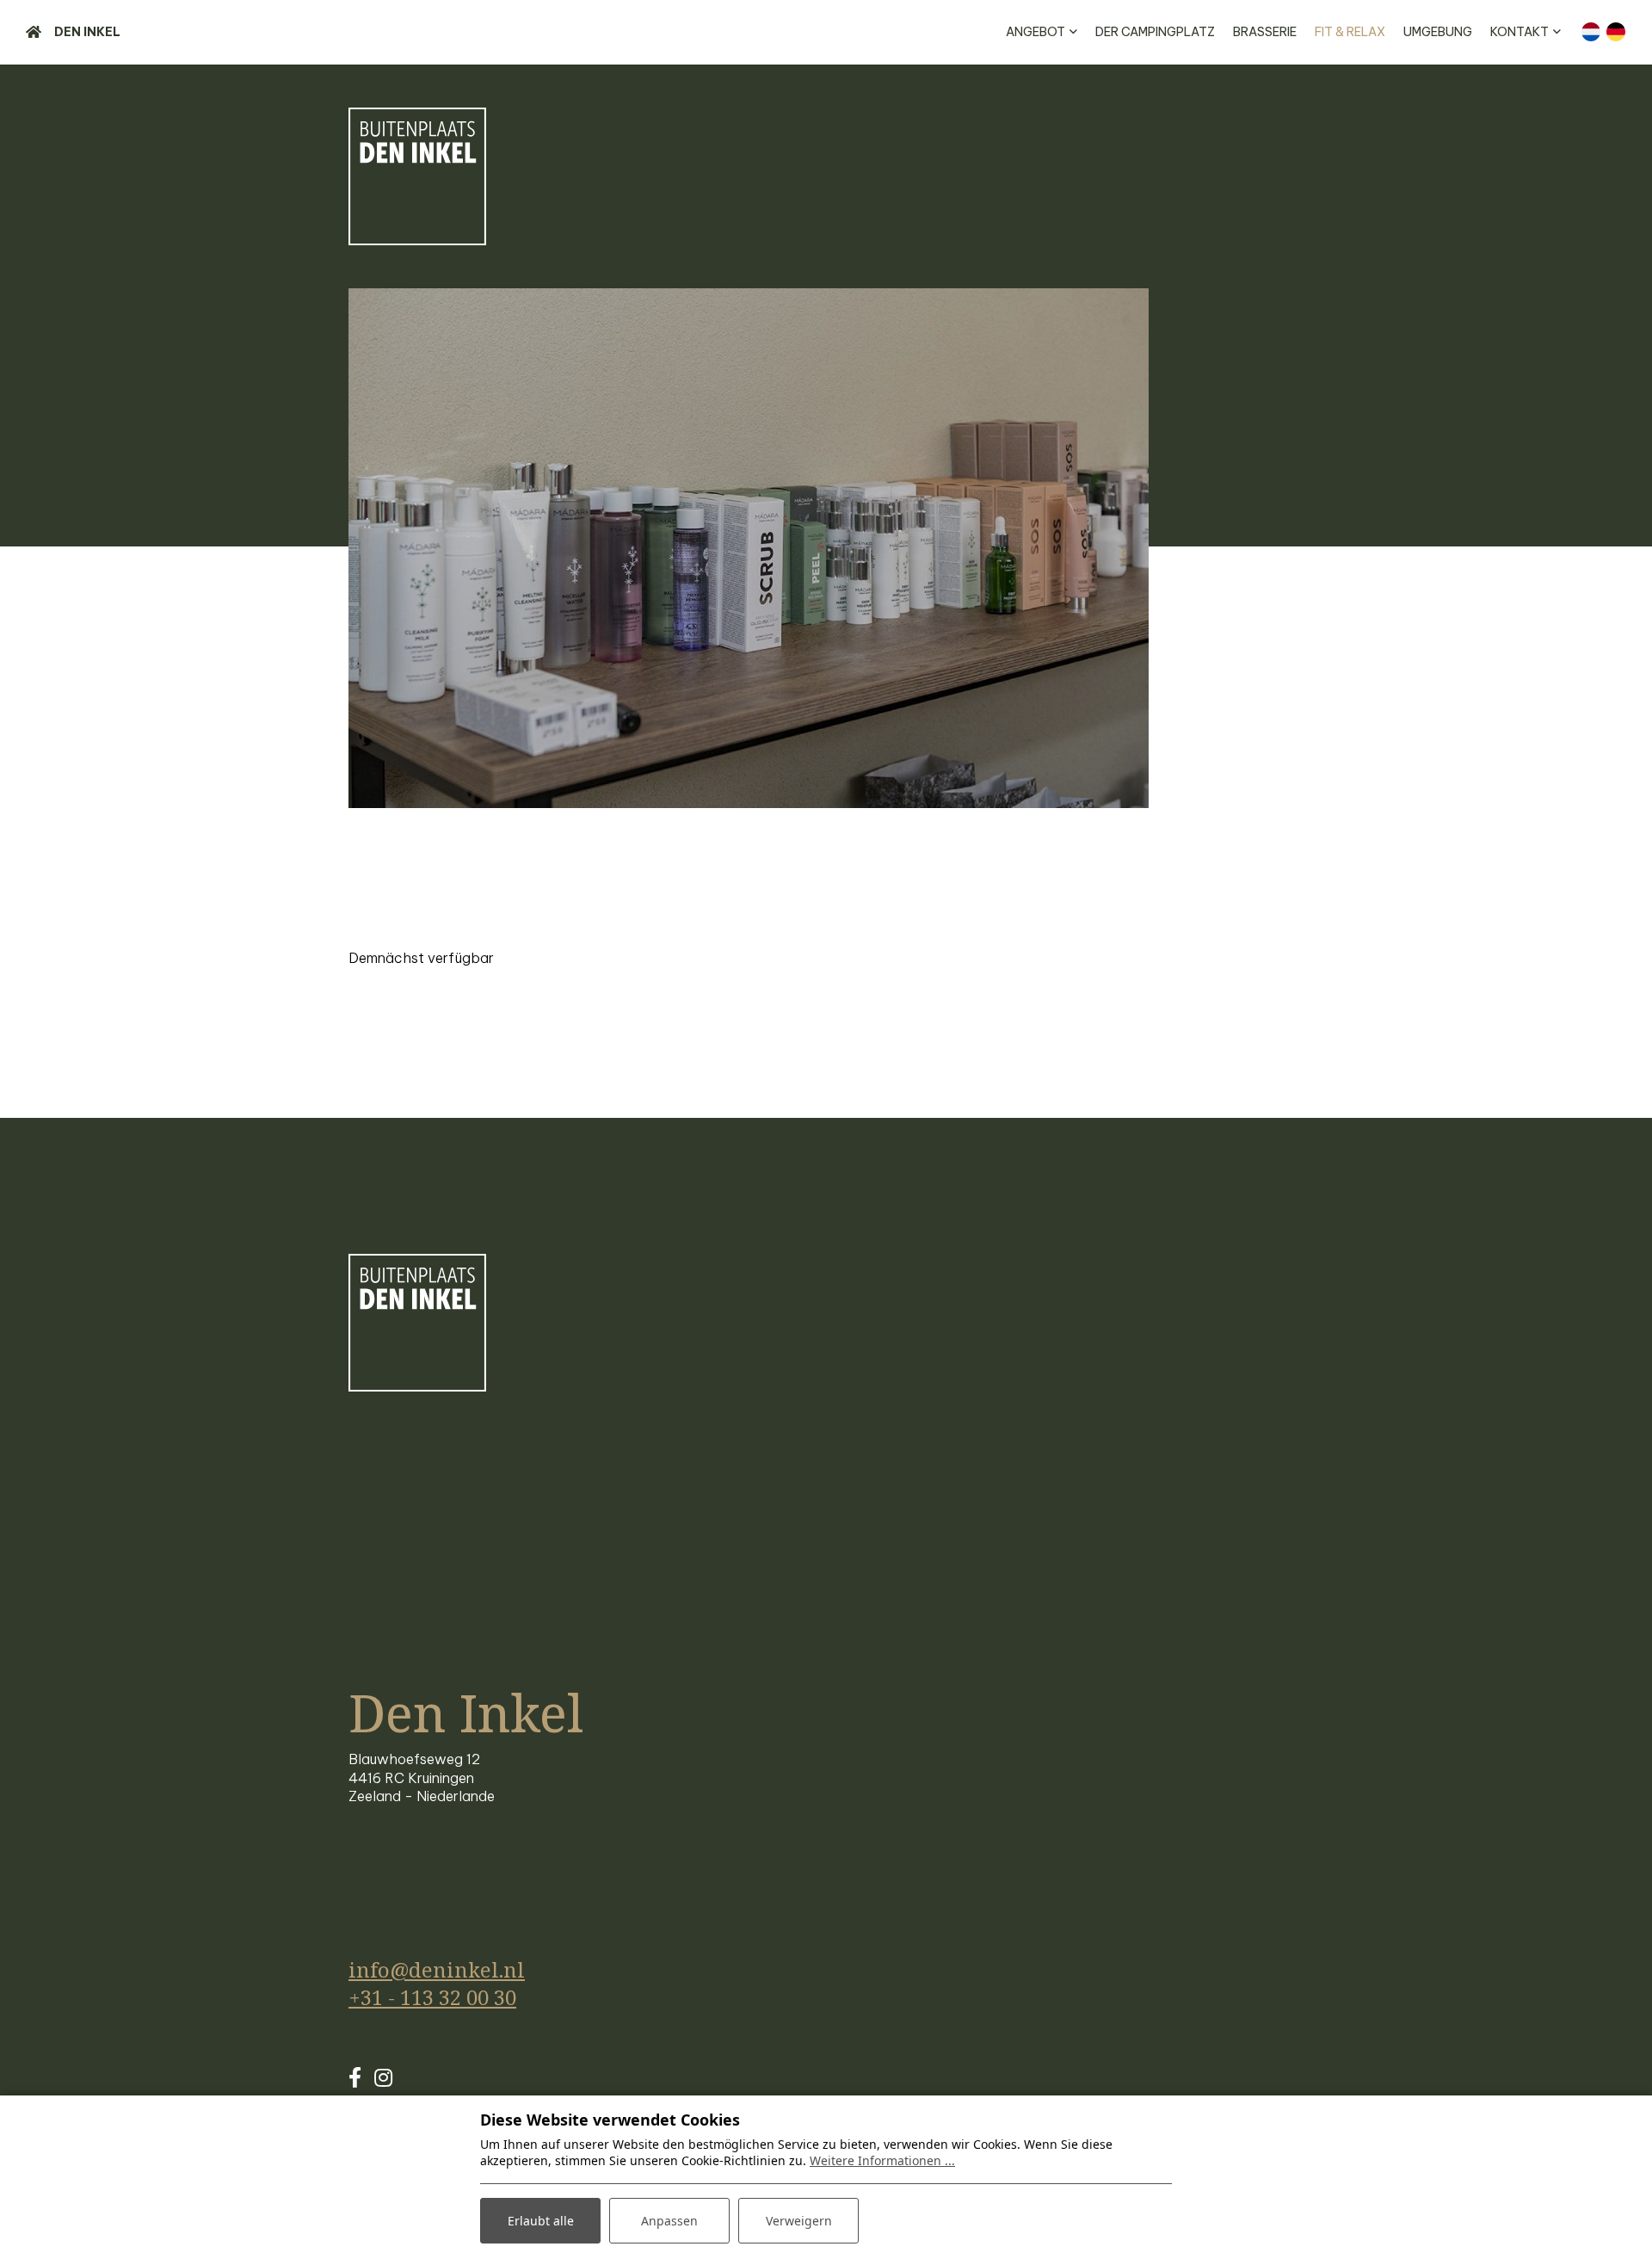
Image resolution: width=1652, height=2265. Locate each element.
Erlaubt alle (541, 2221)
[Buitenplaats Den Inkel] (417, 176)
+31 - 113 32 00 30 (432, 1997)
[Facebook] (355, 2077)
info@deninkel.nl (437, 1969)
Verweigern (799, 2221)
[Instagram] (383, 2077)
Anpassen (669, 2221)
